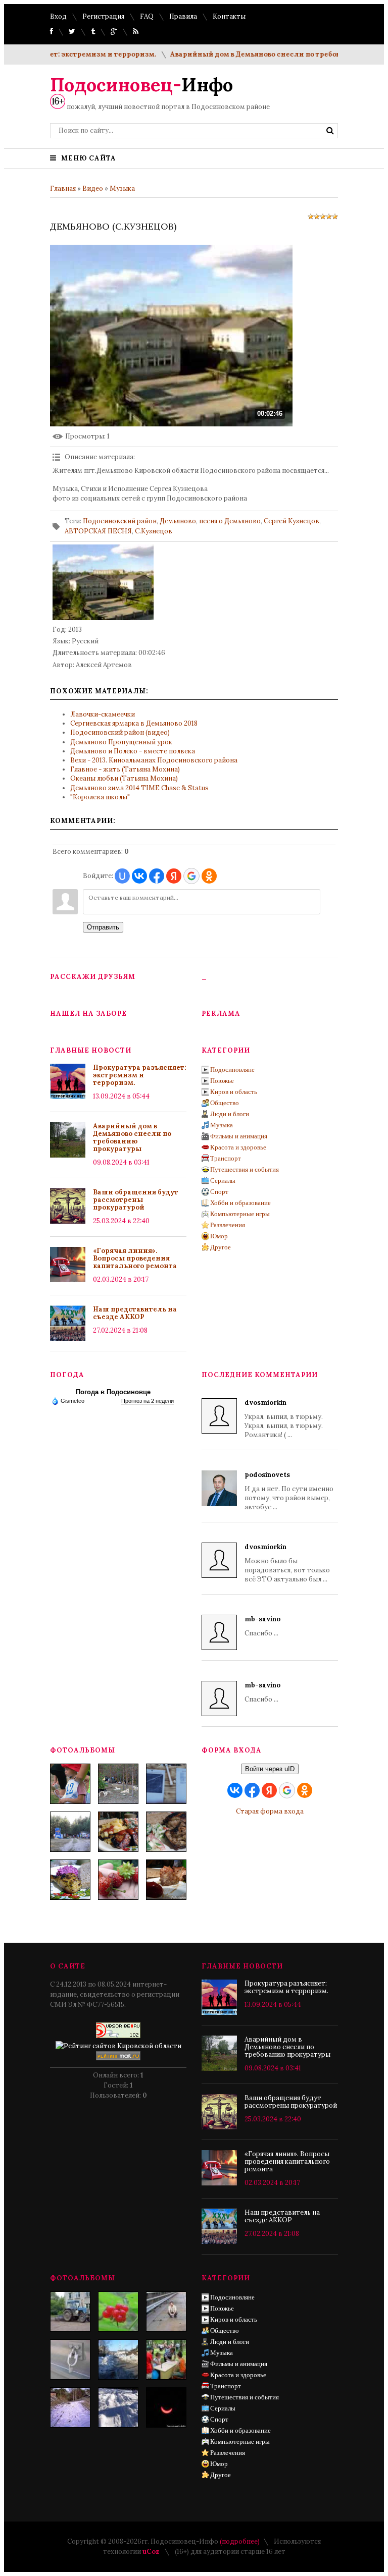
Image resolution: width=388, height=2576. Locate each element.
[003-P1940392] (118, 1784)
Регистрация (103, 16)
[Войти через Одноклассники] (209, 876)
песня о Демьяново (230, 521)
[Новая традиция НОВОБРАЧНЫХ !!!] (70, 2360)
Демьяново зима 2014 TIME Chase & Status (139, 788)
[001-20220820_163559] (70, 1832)
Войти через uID (270, 1769)
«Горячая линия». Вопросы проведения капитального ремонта (135, 1258)
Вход (58, 16)
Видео (93, 188)
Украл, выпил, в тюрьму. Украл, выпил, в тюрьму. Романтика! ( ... (284, 1419)
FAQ (147, 16)
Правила (183, 16)
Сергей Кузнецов (292, 521)
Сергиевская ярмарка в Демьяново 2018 (134, 723)
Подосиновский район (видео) (120, 732)
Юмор (219, 1236)
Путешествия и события (245, 1169)
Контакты (229, 16)
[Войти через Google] (191, 876)
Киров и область (234, 1092)
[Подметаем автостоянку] (70, 2312)
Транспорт (226, 1158)
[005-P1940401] (70, 1784)
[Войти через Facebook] (157, 876)
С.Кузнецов (154, 531)
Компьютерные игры (240, 1214)
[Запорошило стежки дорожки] (70, 2407)
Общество (225, 1103)
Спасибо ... (262, 1626)
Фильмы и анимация (239, 1136)
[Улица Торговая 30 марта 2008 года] (118, 2360)
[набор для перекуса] (166, 1880)
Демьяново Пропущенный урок (121, 742)
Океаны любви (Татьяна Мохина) (124, 778)
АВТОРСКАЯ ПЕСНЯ (98, 531)
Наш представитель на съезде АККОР (135, 1313)
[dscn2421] (166, 2360)
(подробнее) (240, 2541)
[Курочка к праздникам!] (166, 1832)
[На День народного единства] (70, 1880)
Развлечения (228, 1225)
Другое (221, 1247)
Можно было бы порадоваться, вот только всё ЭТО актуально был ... (287, 1563)
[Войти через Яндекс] (174, 876)
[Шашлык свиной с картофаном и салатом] (118, 1832)
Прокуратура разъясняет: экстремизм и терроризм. (140, 1075)
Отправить (103, 927)
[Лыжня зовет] (118, 2407)
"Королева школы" (100, 797)
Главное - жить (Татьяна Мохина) (125, 769)
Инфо (141, 85)
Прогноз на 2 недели (148, 1401)
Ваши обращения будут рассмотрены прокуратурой (136, 1200)
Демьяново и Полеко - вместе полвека (133, 751)
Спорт (219, 1192)
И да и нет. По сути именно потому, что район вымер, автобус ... (289, 1491)
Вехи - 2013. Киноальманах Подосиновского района (154, 760)
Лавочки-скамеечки (103, 714)
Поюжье (222, 1081)
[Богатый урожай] (118, 2312)
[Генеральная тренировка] (166, 2312)
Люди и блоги (230, 1114)
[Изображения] (103, 582)
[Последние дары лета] (118, 1880)
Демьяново (178, 521)
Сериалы (223, 1181)
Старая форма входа (270, 1811)
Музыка (122, 188)
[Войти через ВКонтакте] (139, 876)
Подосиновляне (232, 1070)
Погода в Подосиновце (113, 1392)
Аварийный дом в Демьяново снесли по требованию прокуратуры (267, 54)
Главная (63, 188)
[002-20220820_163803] (166, 1784)
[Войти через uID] (122, 876)
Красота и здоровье (238, 1147)
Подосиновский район (120, 521)
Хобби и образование (240, 1203)
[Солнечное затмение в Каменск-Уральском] (166, 2407)
